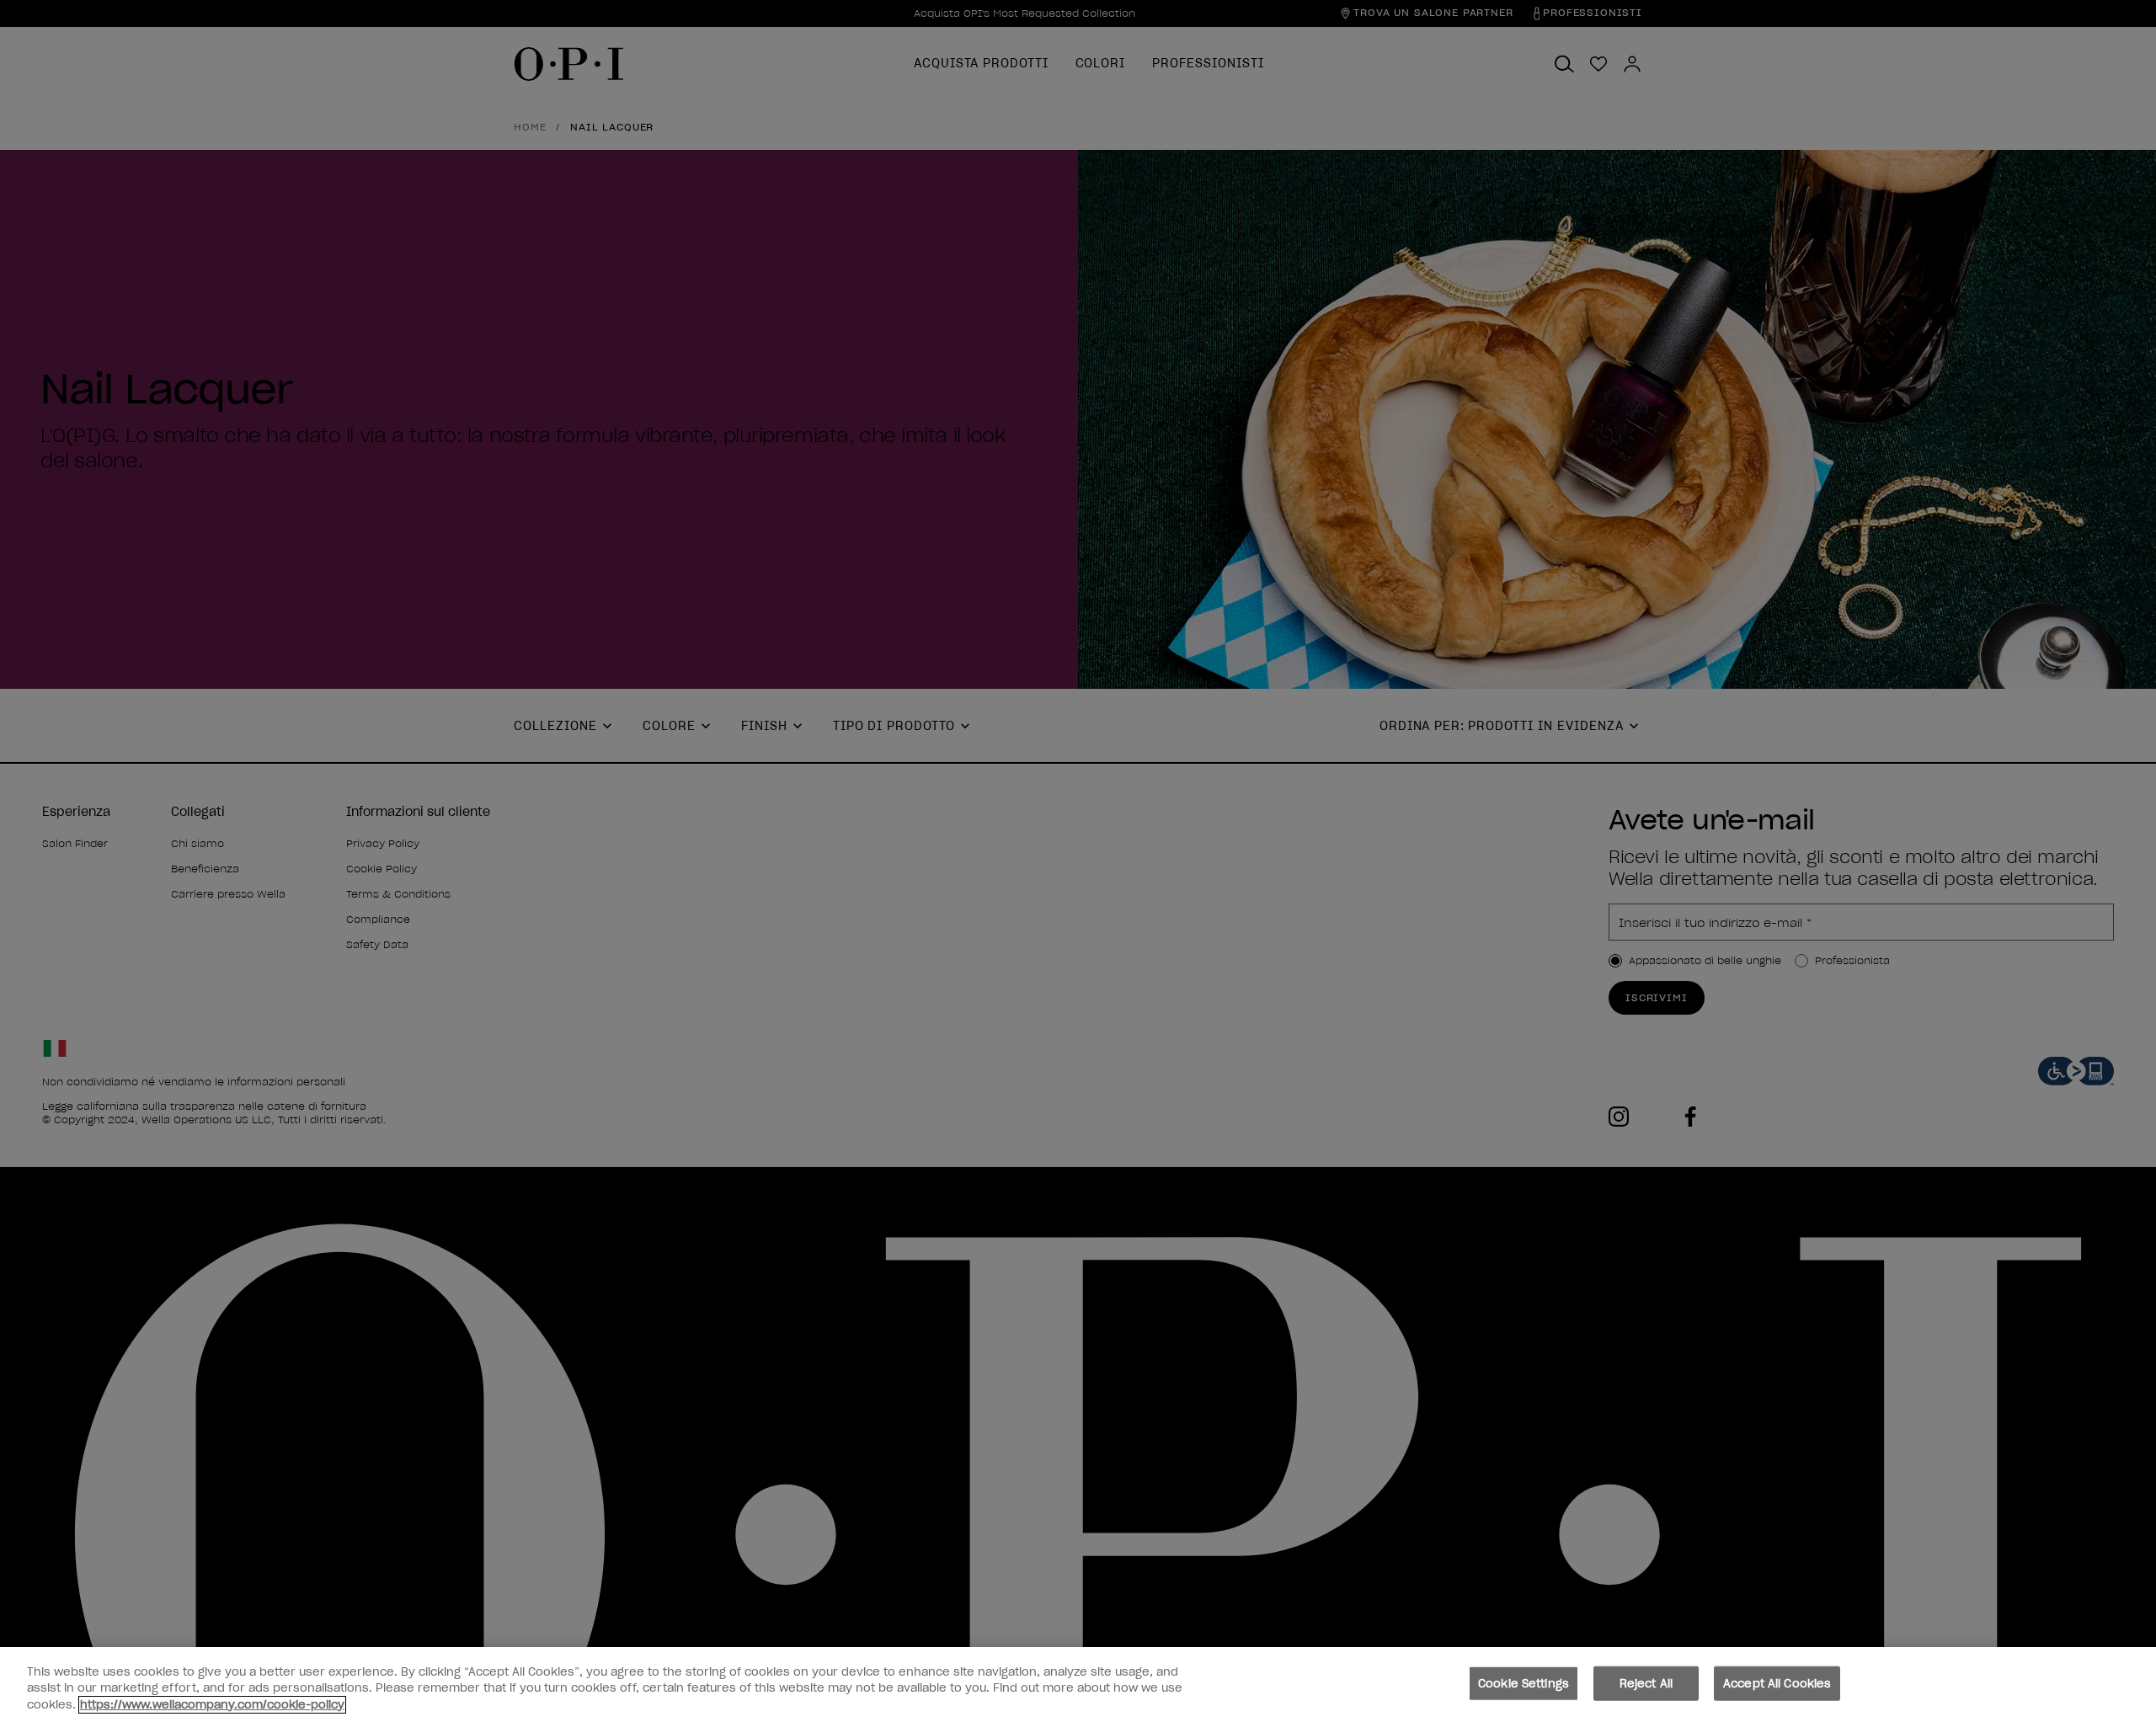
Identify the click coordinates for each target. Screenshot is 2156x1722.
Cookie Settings (1524, 1683)
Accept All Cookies (1777, 1683)
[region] (1078, 1685)
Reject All (1646, 1683)
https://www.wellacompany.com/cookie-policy (212, 1705)
